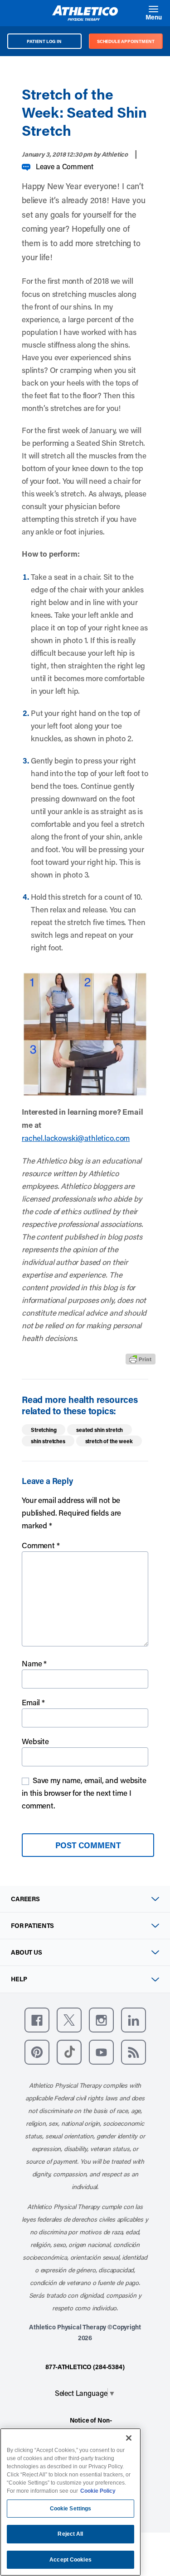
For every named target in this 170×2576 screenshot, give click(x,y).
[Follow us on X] (69, 2020)
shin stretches (48, 1441)
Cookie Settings (71, 2509)
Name (34, 1663)
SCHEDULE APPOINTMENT (126, 41)
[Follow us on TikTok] (69, 2052)
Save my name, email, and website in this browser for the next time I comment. (84, 1793)
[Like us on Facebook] (37, 2020)
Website (35, 1741)
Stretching (44, 1430)
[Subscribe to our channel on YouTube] (101, 2052)
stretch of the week (109, 1441)
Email (33, 1702)
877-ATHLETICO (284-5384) (85, 2367)
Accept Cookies (70, 2560)
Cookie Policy (98, 2491)
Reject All (70, 2534)
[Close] (129, 2438)
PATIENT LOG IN (44, 41)
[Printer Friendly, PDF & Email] (141, 1359)
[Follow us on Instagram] (101, 2020)
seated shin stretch (100, 1430)
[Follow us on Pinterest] (37, 2052)
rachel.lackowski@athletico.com (76, 1138)
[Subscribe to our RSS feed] (134, 2052)
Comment (41, 1545)
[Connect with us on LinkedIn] (134, 2020)
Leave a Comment (65, 166)
